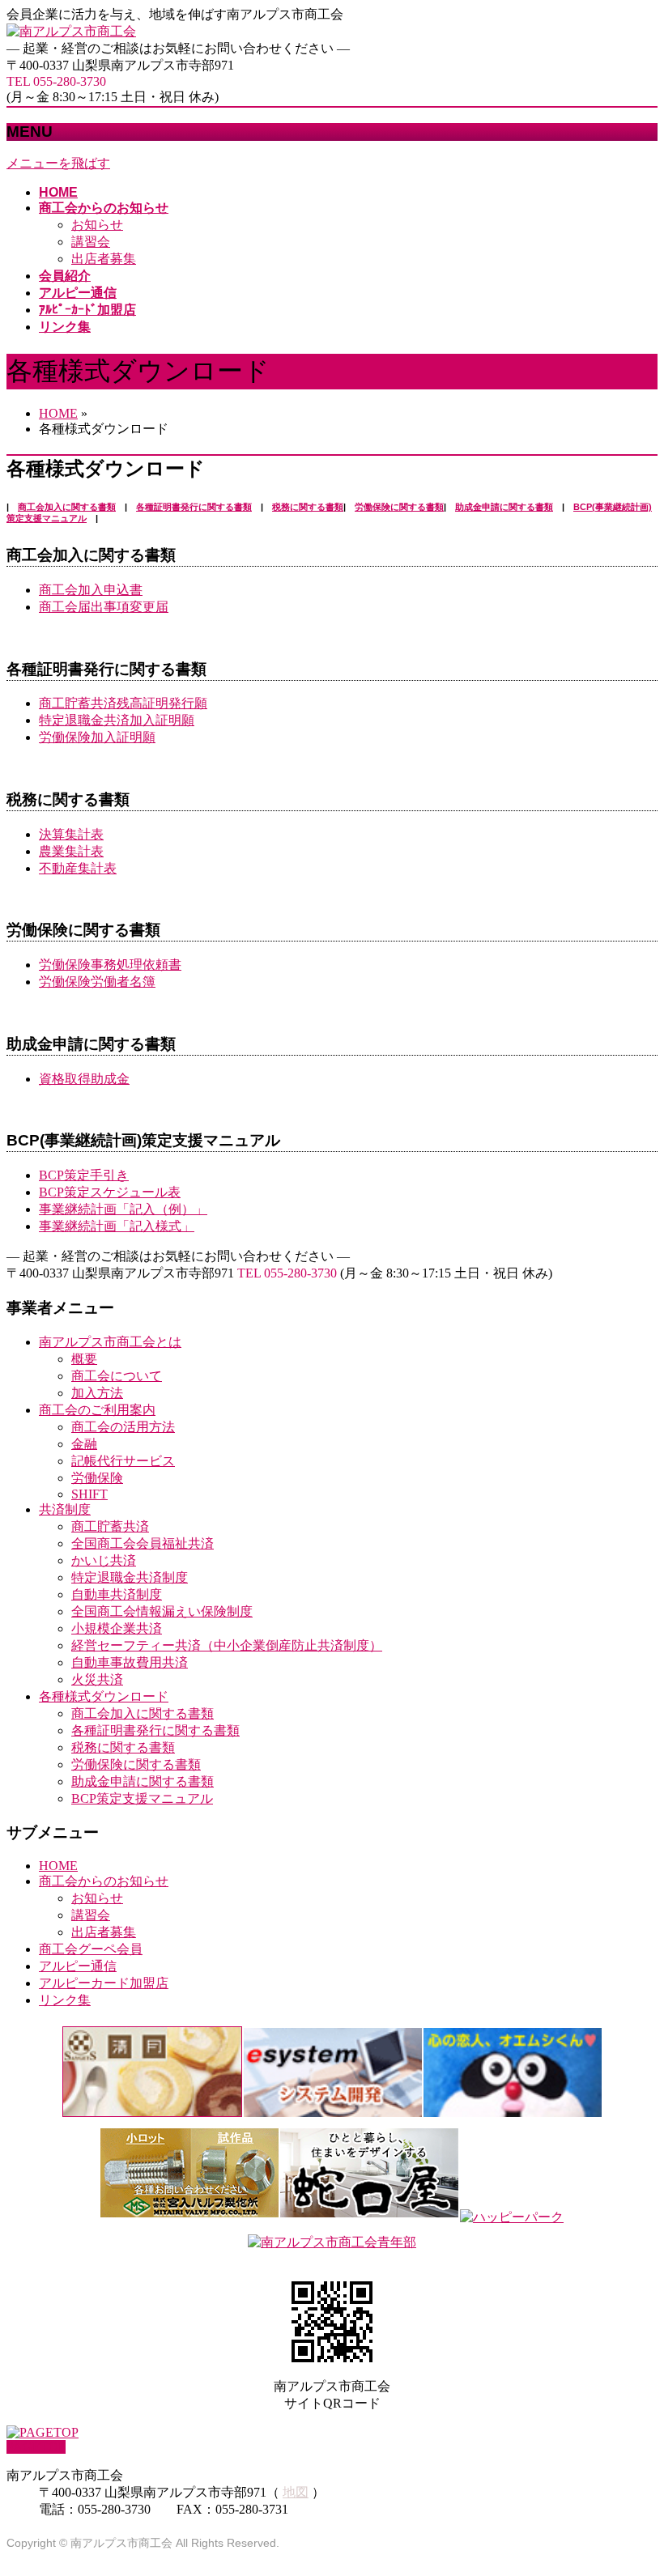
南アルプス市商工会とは (110, 1342)
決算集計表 (71, 834)
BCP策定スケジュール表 (110, 1192)
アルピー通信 (78, 1966)
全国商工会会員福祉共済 (143, 1543)
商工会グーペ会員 (91, 1949)
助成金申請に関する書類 (504, 507)
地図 (296, 2492)
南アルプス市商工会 (121, 2543)
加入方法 (97, 1393)
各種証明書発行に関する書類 (194, 507)
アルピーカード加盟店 (104, 1983)
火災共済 (97, 1679)
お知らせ (97, 225)
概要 (84, 1359)
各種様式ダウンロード (104, 1696)
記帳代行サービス (123, 1461)
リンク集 (65, 2000)
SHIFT (89, 1494)
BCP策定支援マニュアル (142, 1798)
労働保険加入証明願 (97, 737)
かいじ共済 (104, 1560)
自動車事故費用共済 (130, 1662)
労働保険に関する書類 (399, 507)
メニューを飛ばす (58, 163)
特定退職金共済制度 (130, 1577)
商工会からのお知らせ (104, 1881)
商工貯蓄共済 (110, 1526)
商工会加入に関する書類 (67, 507)
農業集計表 (71, 851)
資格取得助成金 (84, 1079)
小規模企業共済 (117, 1628)
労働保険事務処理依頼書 (110, 965)
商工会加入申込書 (91, 590)
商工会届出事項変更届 (104, 607)
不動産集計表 (78, 868)
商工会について (117, 1376)
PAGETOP (36, 2447)
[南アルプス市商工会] (71, 31)
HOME (58, 1866)
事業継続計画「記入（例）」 (123, 1209)
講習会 (91, 242)
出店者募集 (104, 259)
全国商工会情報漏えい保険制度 (162, 1611)
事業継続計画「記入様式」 (117, 1226)
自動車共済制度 (117, 1594)
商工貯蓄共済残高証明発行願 (123, 703)
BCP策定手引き (84, 1175)
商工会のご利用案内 (97, 1410)
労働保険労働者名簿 (97, 982)
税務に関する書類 (308, 507)
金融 (84, 1444)
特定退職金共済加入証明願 (117, 720)
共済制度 (65, 1509)
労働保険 (97, 1478)
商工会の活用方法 (123, 1427)
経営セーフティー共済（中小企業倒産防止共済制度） (227, 1645)
